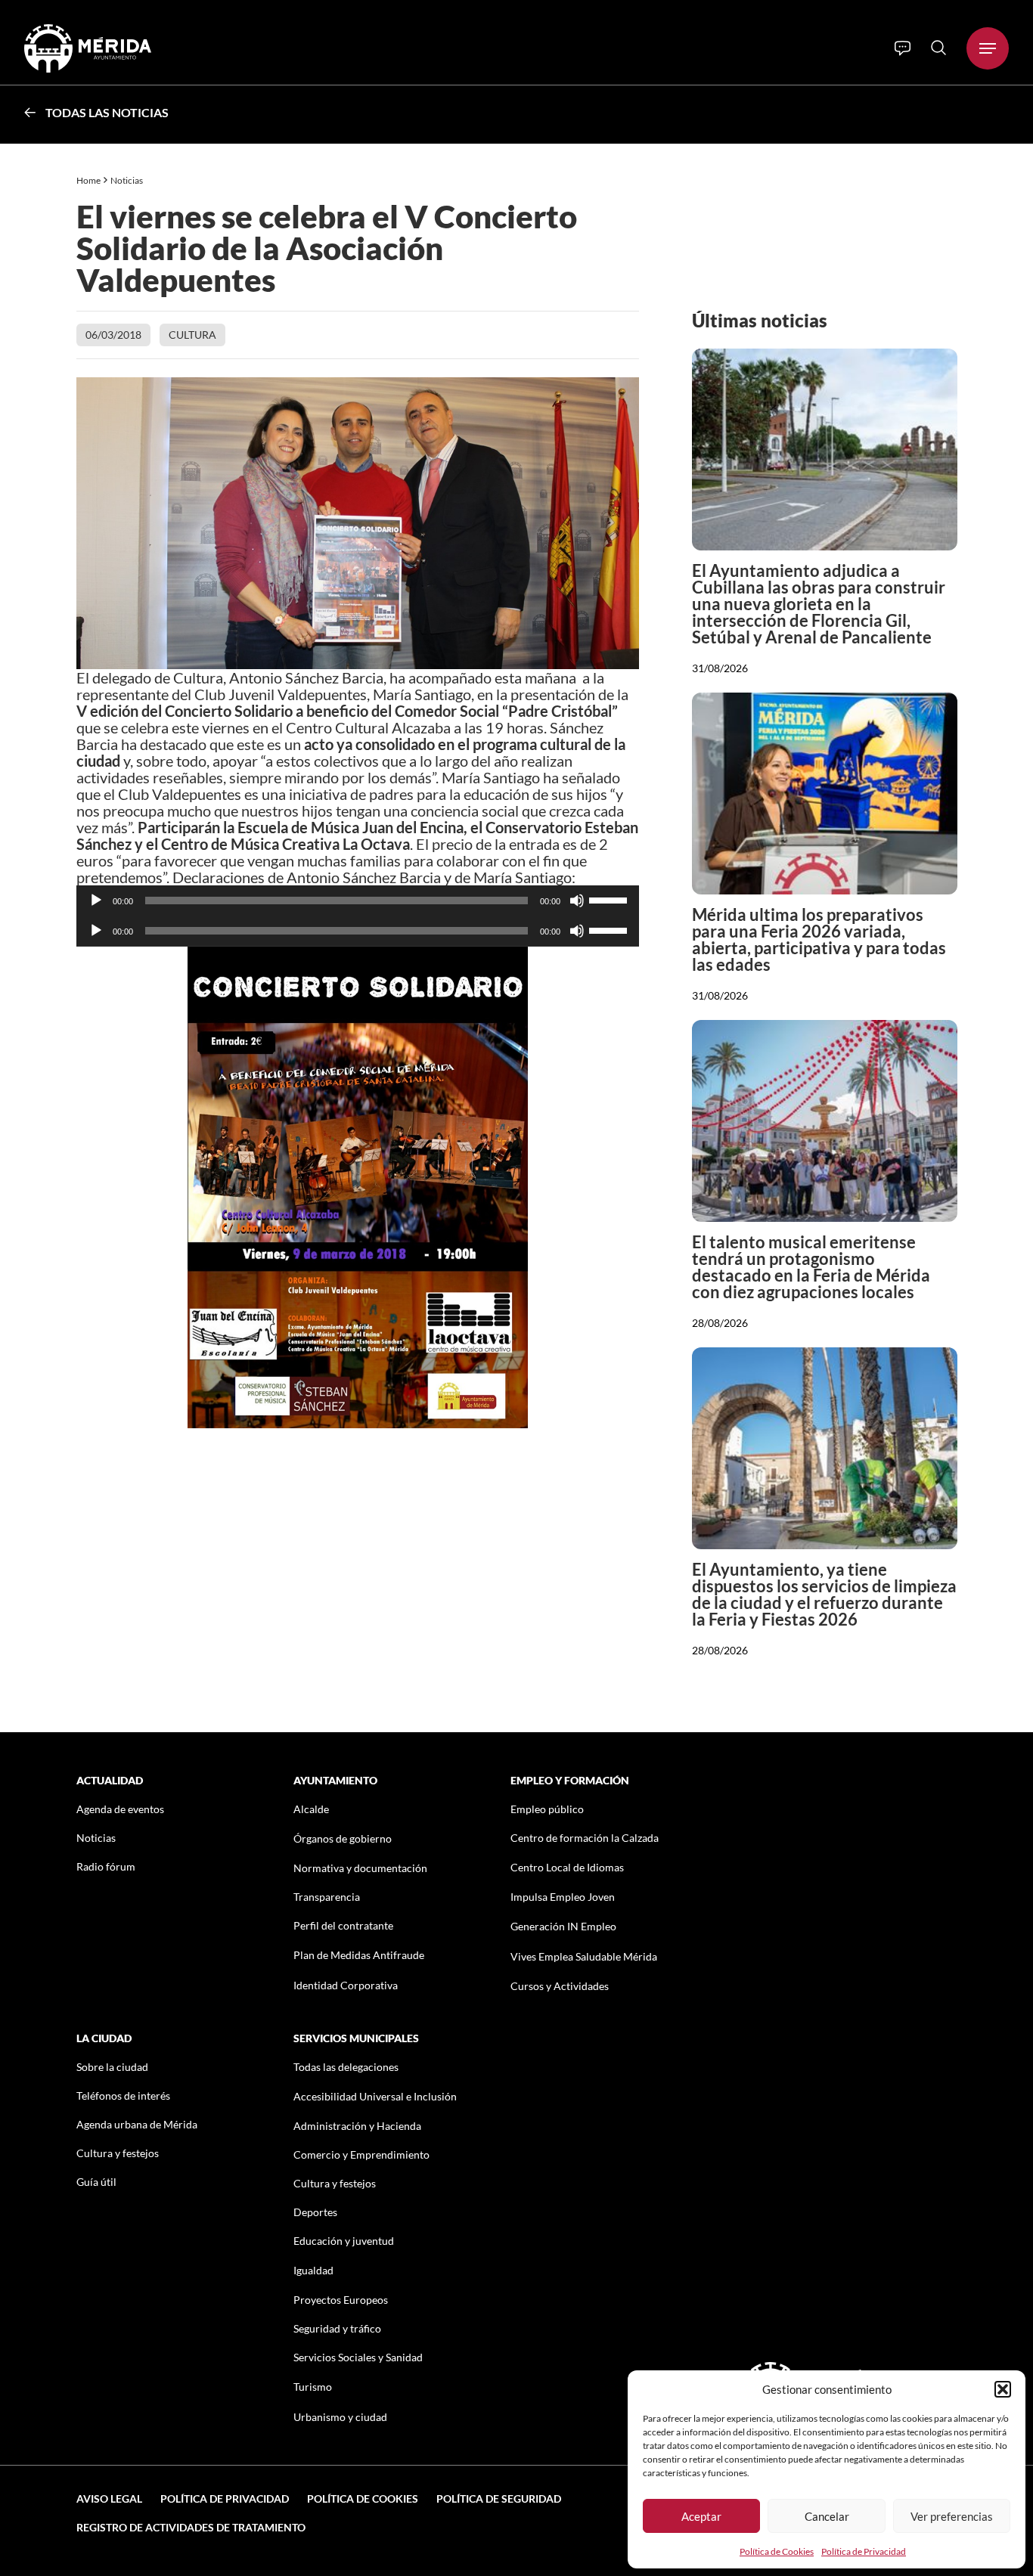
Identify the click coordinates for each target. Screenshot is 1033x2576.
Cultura (192, 335)
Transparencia (327, 1897)
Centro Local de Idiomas (567, 1867)
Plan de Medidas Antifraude (359, 1955)
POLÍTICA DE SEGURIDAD (499, 2499)
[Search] (938, 48)
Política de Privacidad (864, 2551)
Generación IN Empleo (563, 1926)
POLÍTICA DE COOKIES (363, 2499)
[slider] (610, 899)
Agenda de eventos (120, 1809)
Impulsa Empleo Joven (563, 1897)
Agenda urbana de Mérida (137, 2124)
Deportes (315, 2212)
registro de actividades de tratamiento (191, 2527)
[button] (1003, 2389)
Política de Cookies (777, 2551)
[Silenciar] (577, 901)
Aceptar (701, 2516)
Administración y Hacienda (357, 2126)
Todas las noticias (107, 112)
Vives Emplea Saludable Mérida (584, 1956)
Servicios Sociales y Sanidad (358, 2357)
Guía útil (96, 2182)
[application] (358, 901)
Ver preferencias (952, 2516)
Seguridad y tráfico (337, 2328)
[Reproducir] (96, 901)
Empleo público (547, 1809)
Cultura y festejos (118, 2153)
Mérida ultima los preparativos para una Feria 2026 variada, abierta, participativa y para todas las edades (819, 939)
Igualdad (313, 2270)
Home (88, 180)
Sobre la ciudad (112, 2067)
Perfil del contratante (343, 1925)
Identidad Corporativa (346, 1985)
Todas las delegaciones (346, 2067)
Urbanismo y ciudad (340, 2417)
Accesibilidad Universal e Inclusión (375, 2096)
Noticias (127, 180)
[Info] (903, 48)
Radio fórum (106, 1866)
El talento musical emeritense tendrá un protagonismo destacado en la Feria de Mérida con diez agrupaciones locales (811, 1267)
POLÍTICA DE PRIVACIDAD (225, 2499)
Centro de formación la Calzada (585, 1838)
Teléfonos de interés (123, 2096)
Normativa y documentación (360, 1868)
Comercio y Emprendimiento (361, 2154)
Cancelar (827, 2516)
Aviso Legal (109, 2499)
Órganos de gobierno (343, 1838)
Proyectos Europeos (341, 2300)
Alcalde (311, 1809)
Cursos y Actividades (560, 1986)
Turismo (313, 2387)
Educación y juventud (344, 2241)
